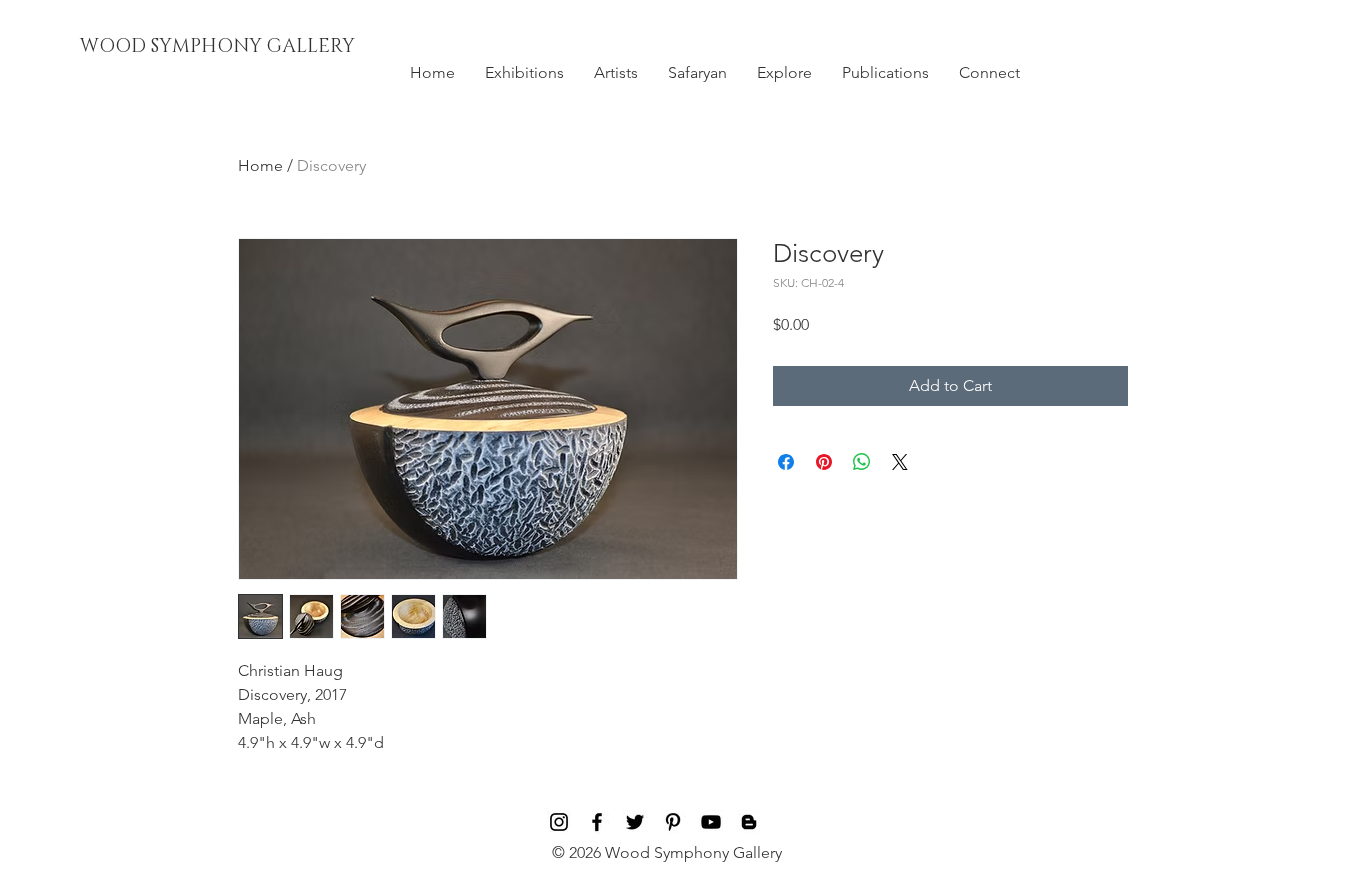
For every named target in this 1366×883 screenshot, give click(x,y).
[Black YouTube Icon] (711, 822)
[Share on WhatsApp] (862, 462)
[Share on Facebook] (786, 462)
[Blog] (749, 822)
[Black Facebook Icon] (597, 822)
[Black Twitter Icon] (635, 822)
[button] (524, 73)
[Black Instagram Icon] (559, 822)
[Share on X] (900, 462)
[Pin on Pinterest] (824, 462)
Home (260, 165)
